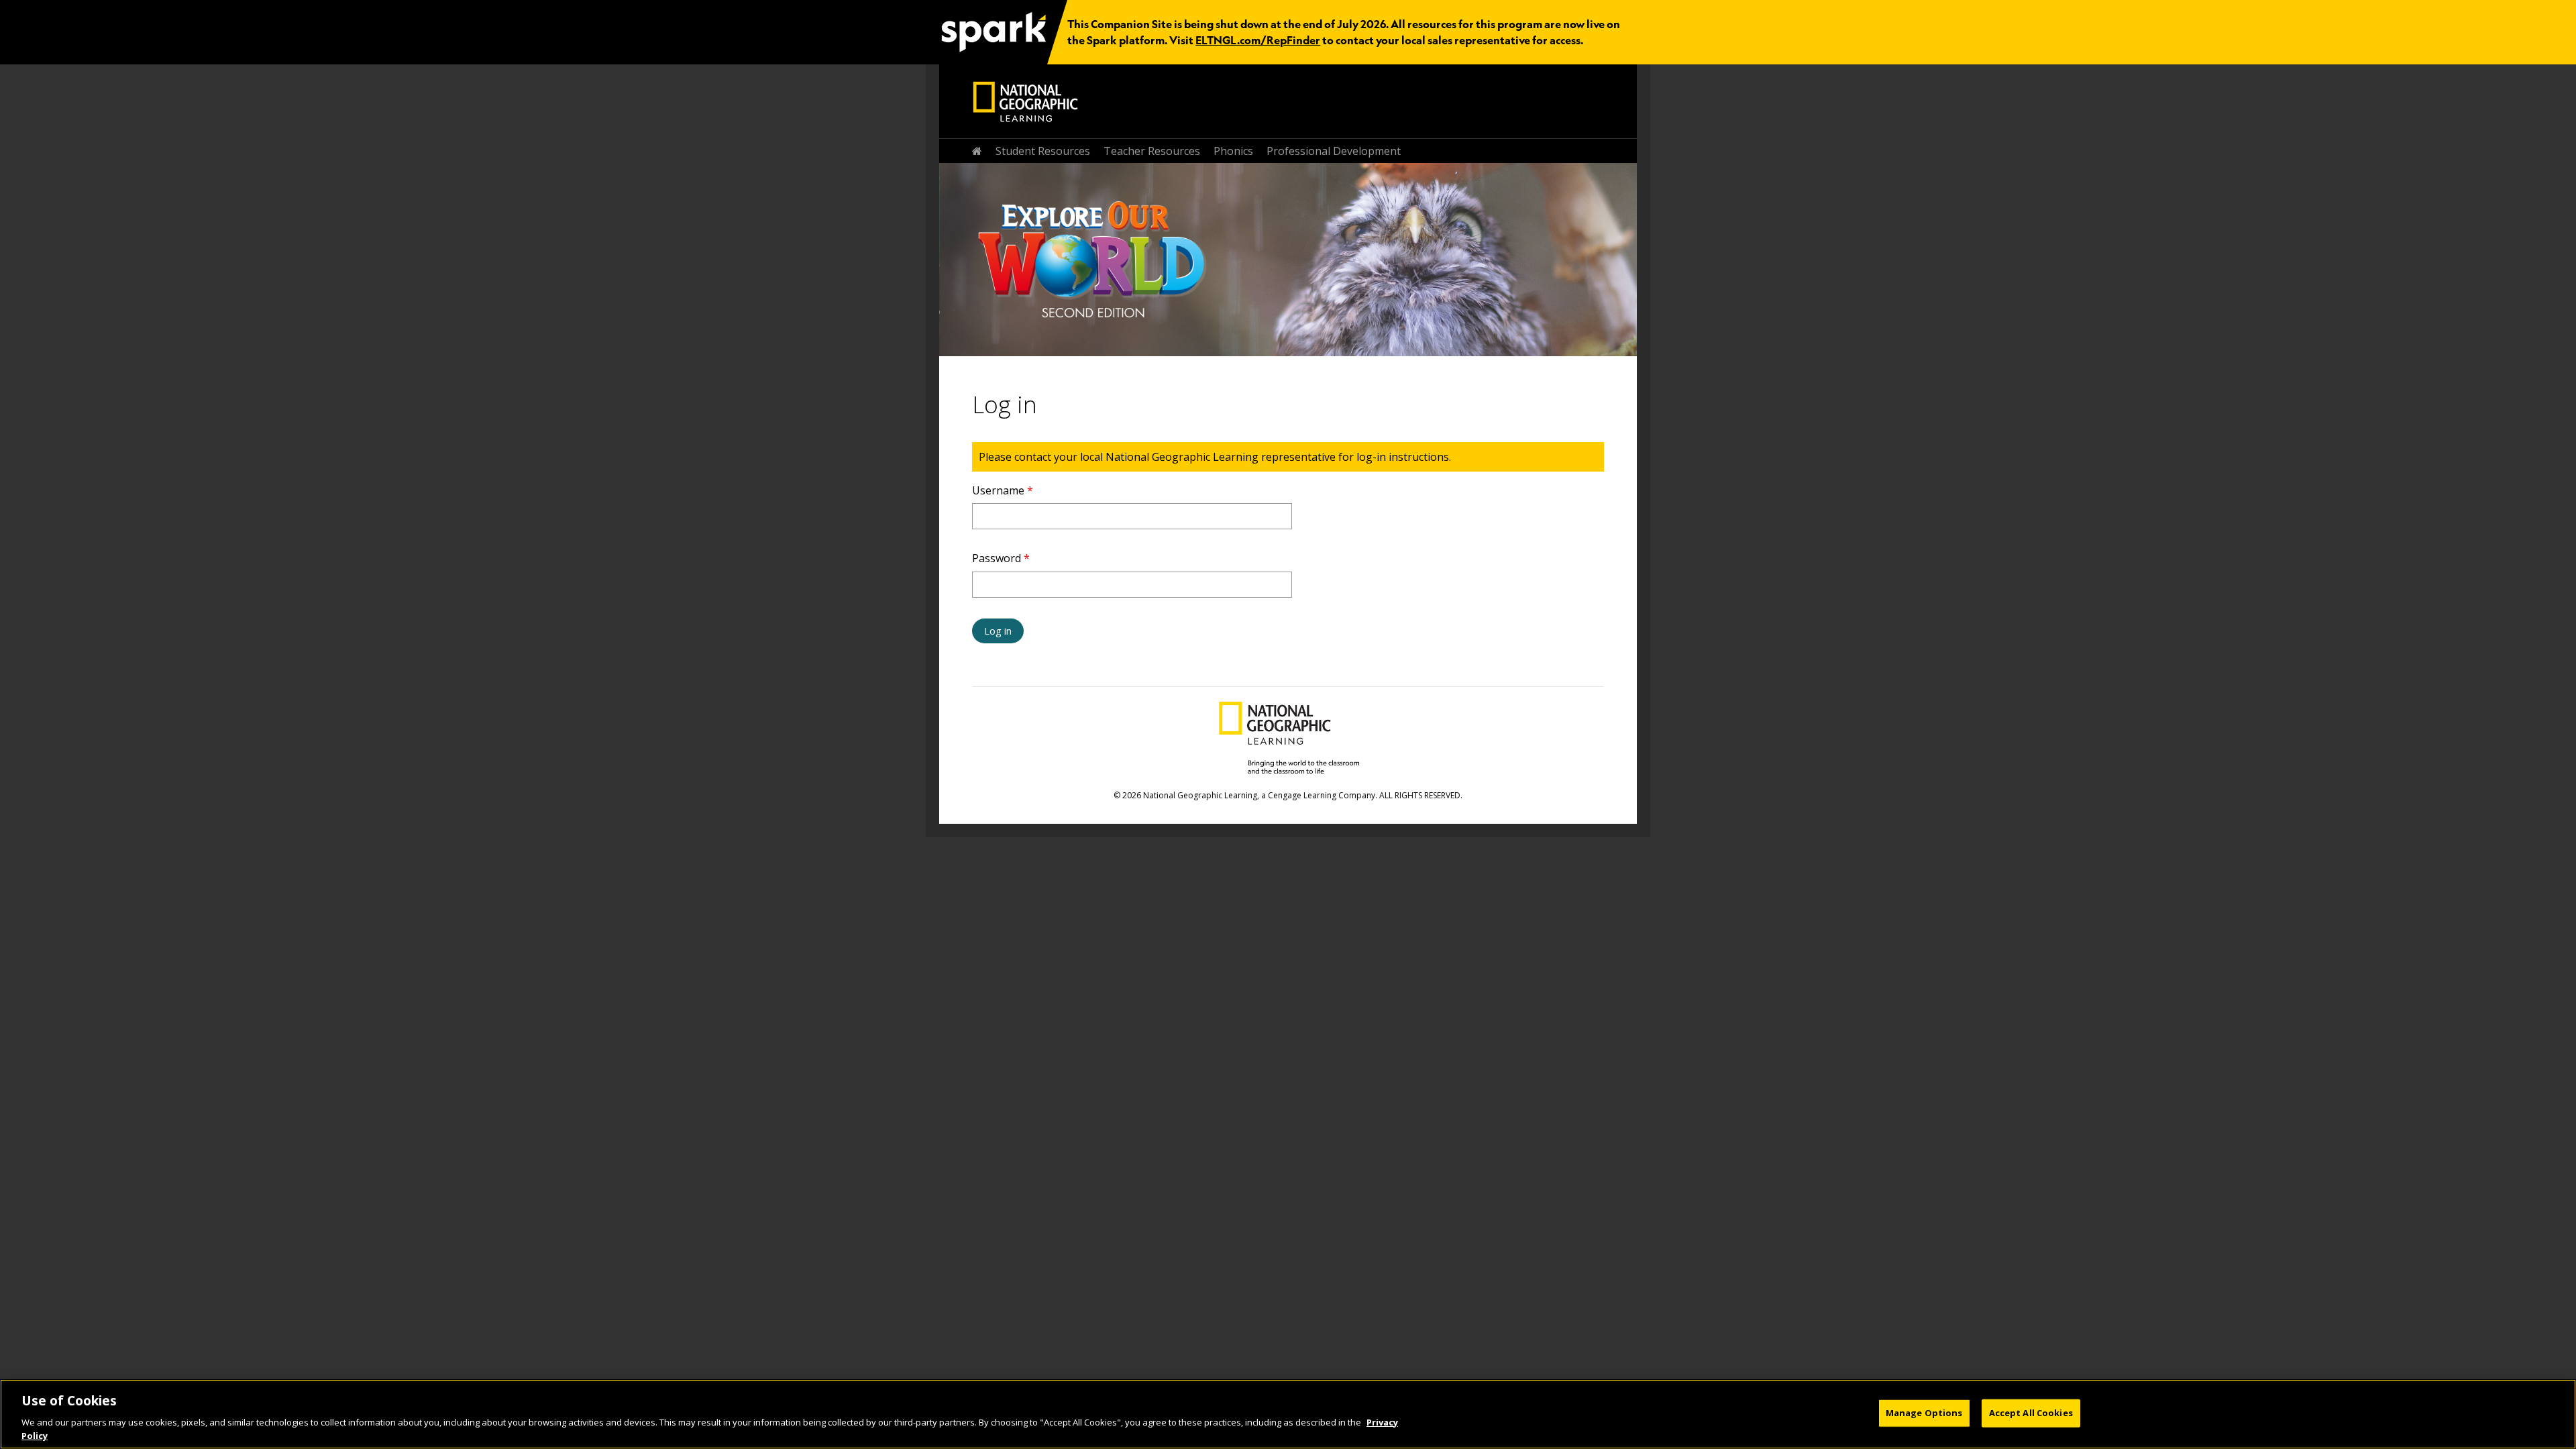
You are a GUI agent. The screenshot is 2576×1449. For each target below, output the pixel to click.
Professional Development (1334, 151)
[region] (1288, 1414)
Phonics (1233, 151)
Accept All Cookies (2031, 1413)
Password (1001, 558)
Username (1003, 490)
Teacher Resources (1152, 151)
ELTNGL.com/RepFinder (1258, 40)
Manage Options (1924, 1413)
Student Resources (1043, 151)
